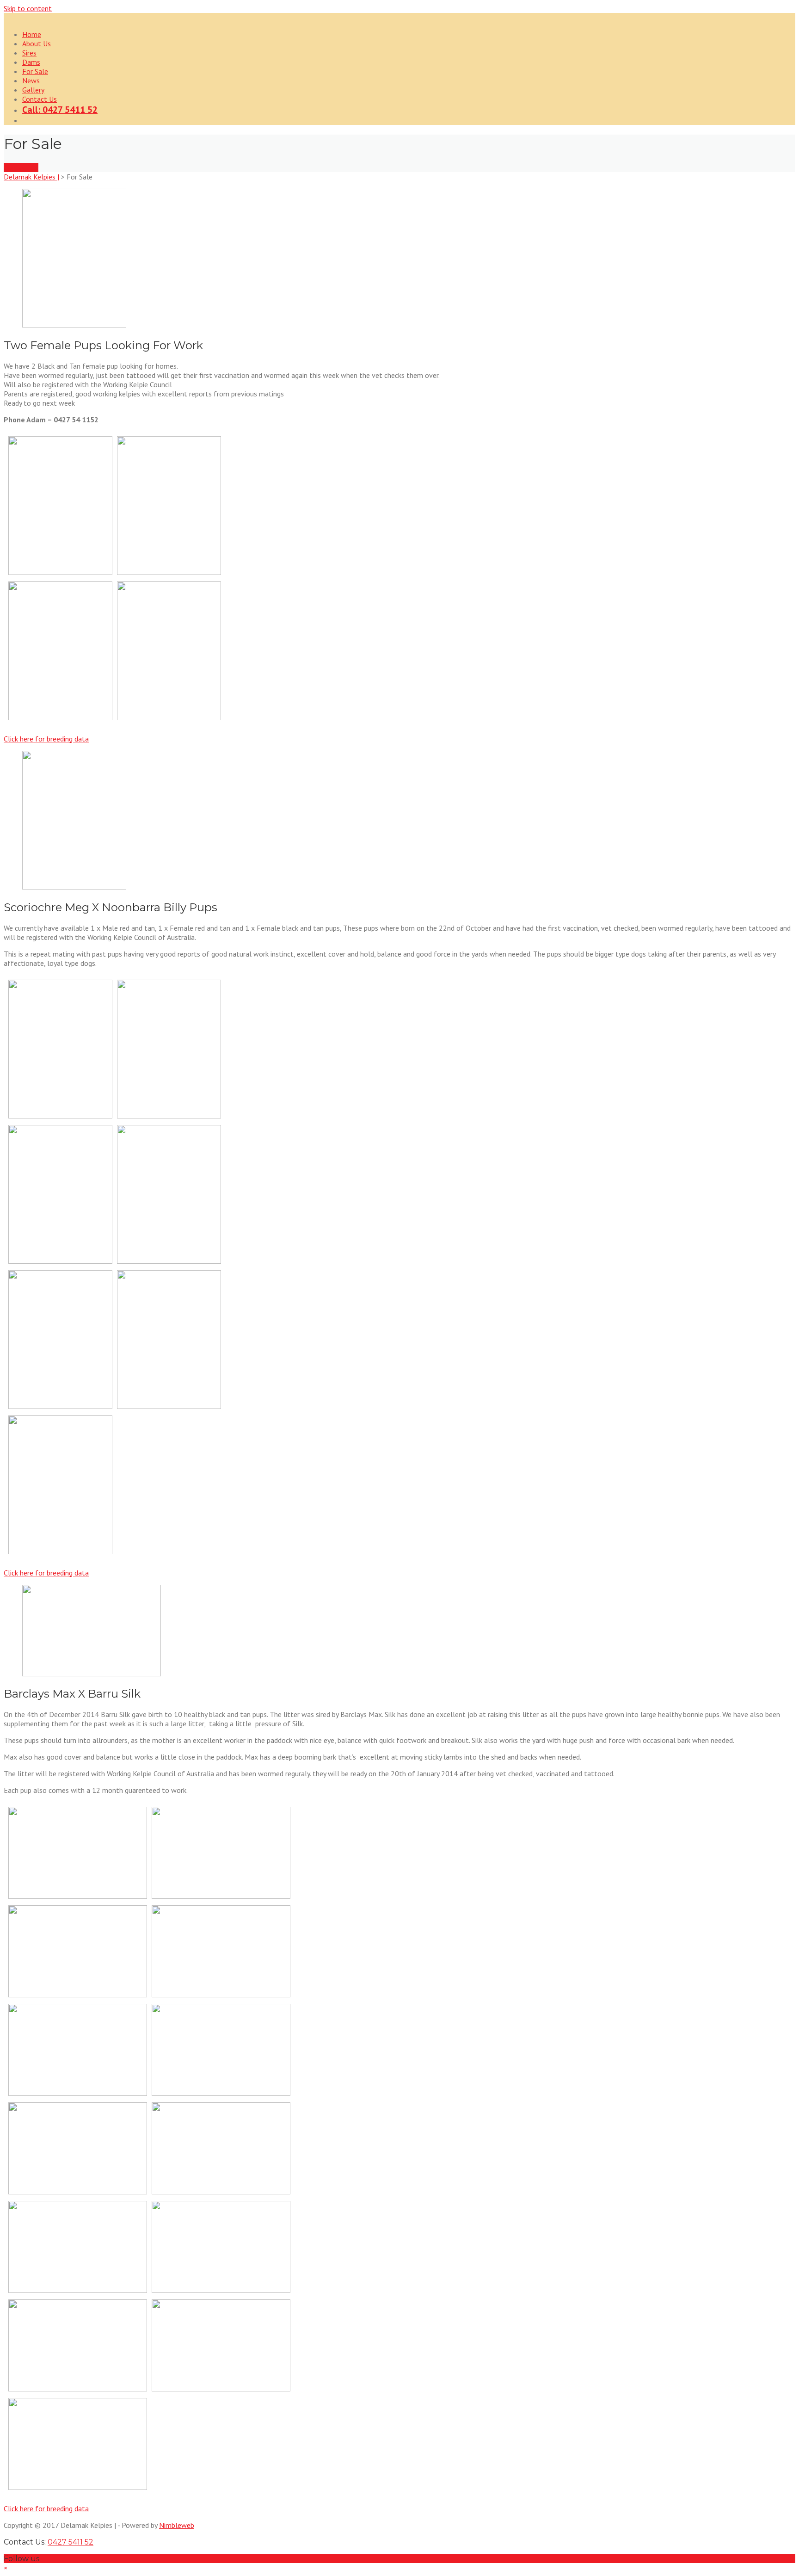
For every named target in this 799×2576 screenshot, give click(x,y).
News (31, 80)
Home (32, 34)
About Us (37, 43)
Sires (29, 53)
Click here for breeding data (46, 739)
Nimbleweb (177, 2525)
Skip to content (28, 8)
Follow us (22, 2559)
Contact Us (40, 99)
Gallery (33, 90)
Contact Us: (49, 2542)
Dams (31, 62)
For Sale (35, 71)
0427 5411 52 (71, 2542)
